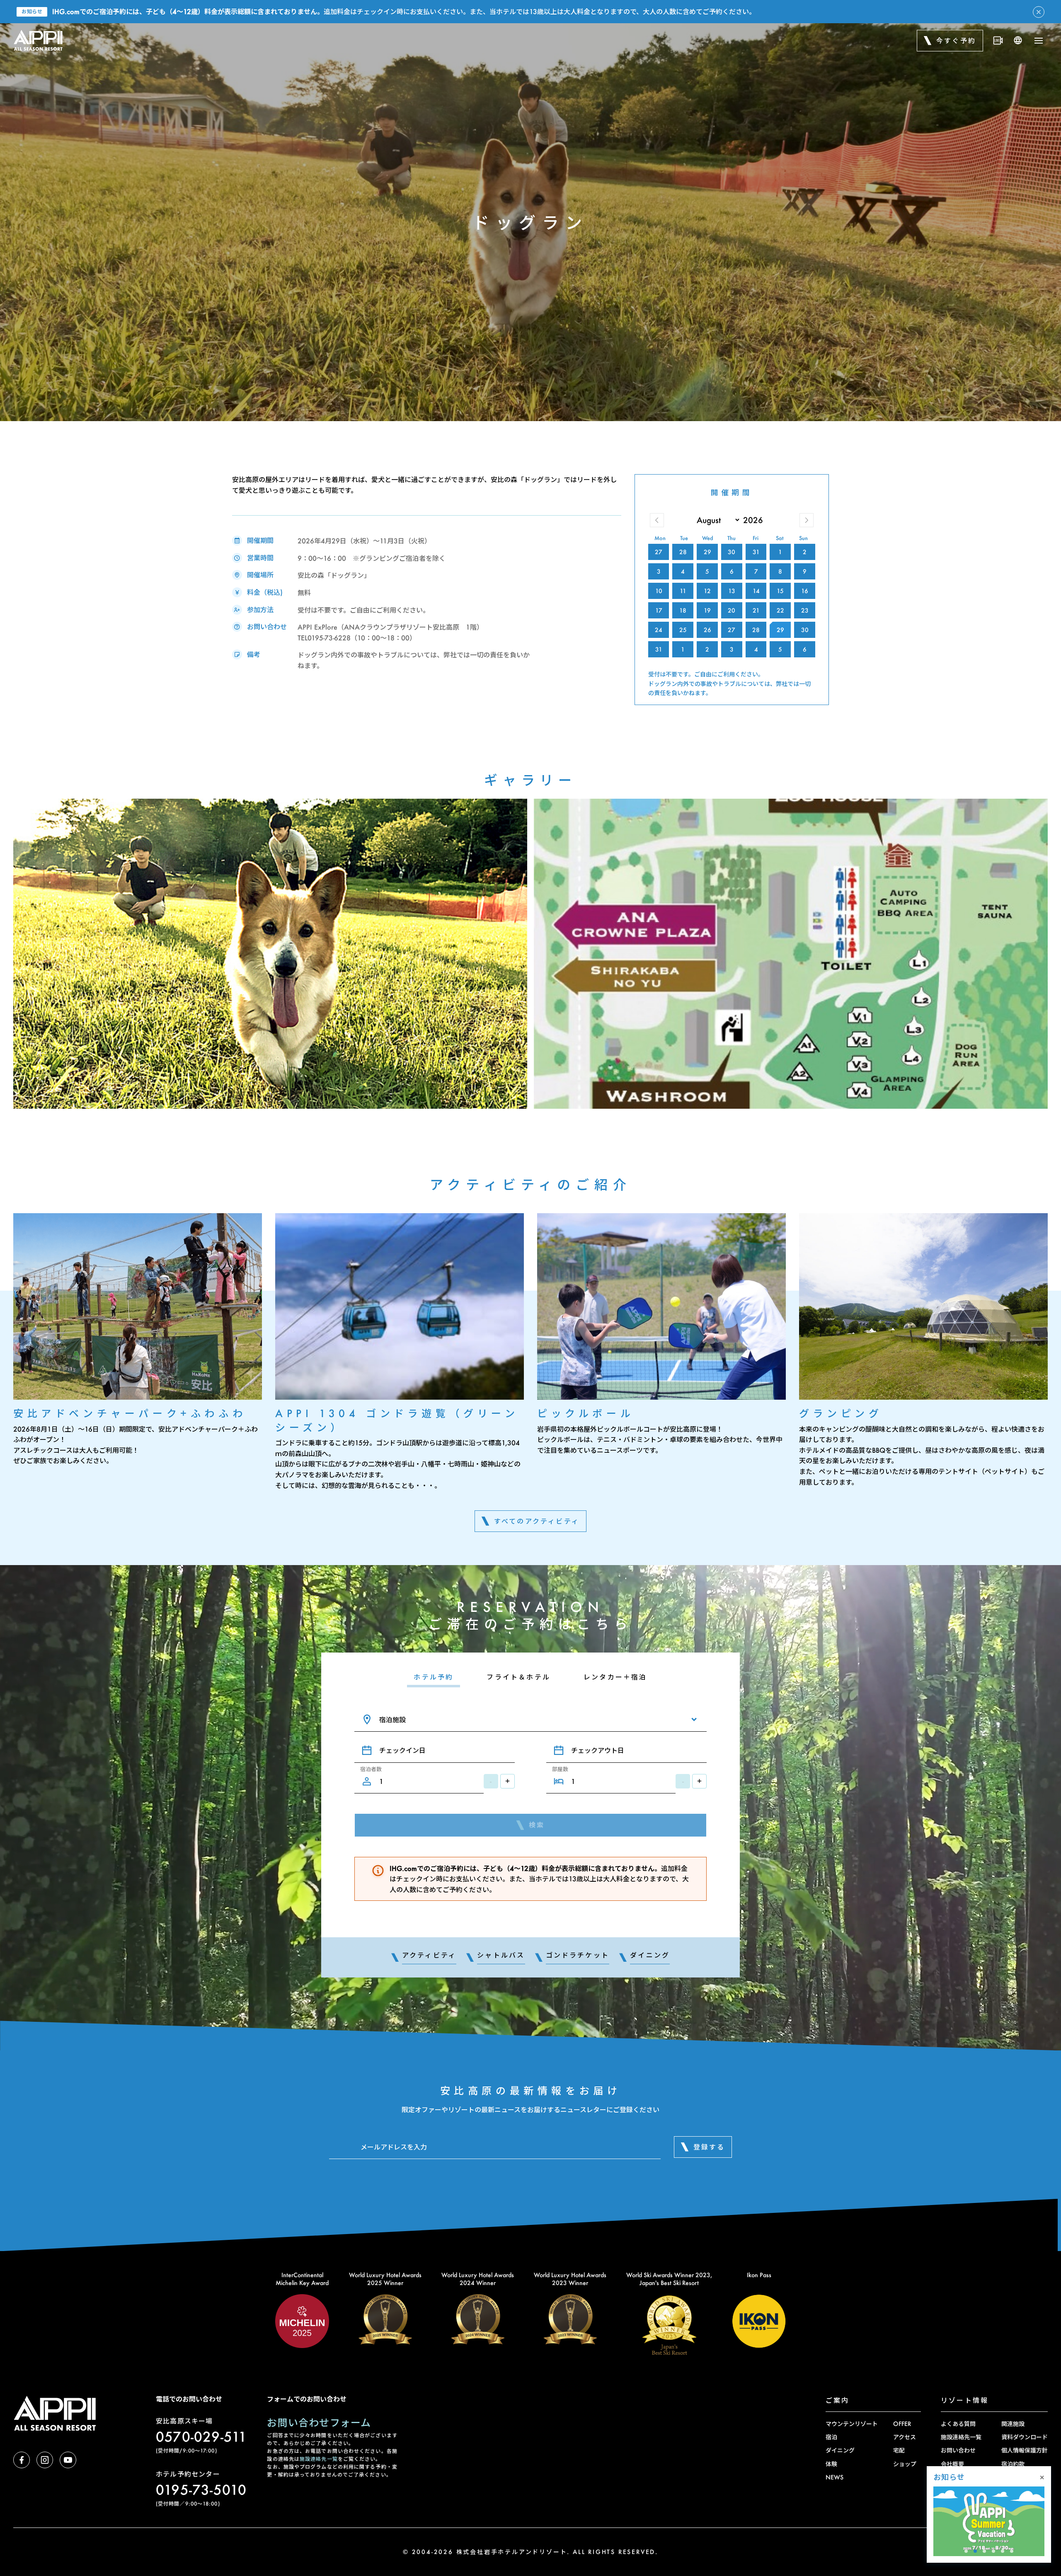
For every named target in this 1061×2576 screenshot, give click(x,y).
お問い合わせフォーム (319, 2422)
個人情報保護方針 (1025, 2450)
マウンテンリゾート (852, 2424)
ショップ (905, 2464)
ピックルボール (586, 1413)
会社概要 (952, 2464)
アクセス (905, 2437)
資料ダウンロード (1025, 2437)
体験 (831, 2464)
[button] (966, 2551)
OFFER (902, 2424)
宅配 (899, 2450)
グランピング (841, 1413)
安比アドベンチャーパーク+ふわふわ (130, 1413)
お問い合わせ (958, 2450)
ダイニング (840, 2450)
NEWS (835, 2477)
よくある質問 (958, 2424)
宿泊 (831, 2437)
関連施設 (1013, 2424)
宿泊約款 (1013, 2464)
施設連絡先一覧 (319, 2459)
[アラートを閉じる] (1039, 12)
